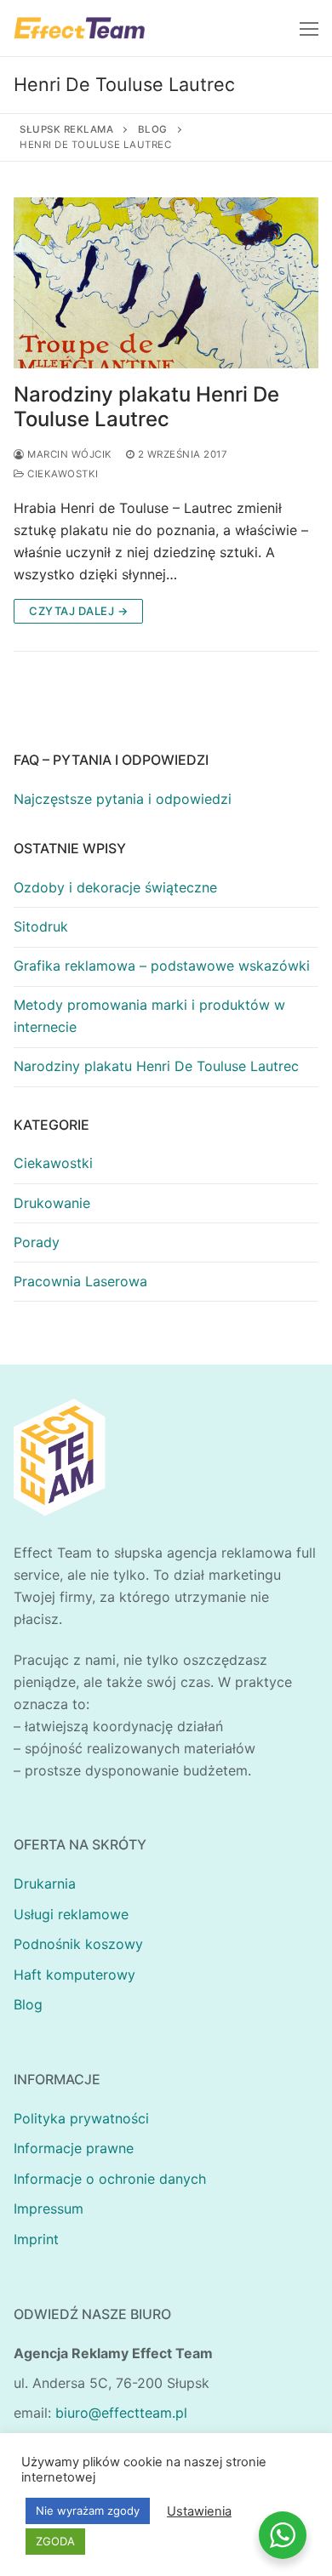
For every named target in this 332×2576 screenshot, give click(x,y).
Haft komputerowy (74, 1975)
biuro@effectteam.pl (121, 2413)
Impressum (49, 2208)
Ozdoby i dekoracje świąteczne (115, 887)
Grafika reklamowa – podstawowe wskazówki (162, 966)
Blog (28, 2004)
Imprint (36, 2239)
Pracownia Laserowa (80, 1281)
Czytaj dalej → (78, 611)
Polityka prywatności (81, 2118)
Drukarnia (45, 1884)
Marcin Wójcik (69, 454)
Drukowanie (52, 1203)
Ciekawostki (62, 474)
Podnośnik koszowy (78, 1944)
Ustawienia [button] (199, 2511)
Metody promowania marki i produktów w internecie (149, 1016)
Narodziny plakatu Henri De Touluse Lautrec (146, 407)
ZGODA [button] (55, 2541)
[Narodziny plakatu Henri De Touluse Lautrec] (166, 283)
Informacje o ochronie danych (110, 2179)
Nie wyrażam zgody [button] (88, 2510)
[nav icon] (309, 28)
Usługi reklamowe (71, 1914)
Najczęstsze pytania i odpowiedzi (123, 799)
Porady (37, 1242)
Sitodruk (41, 926)
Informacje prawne (74, 2148)
